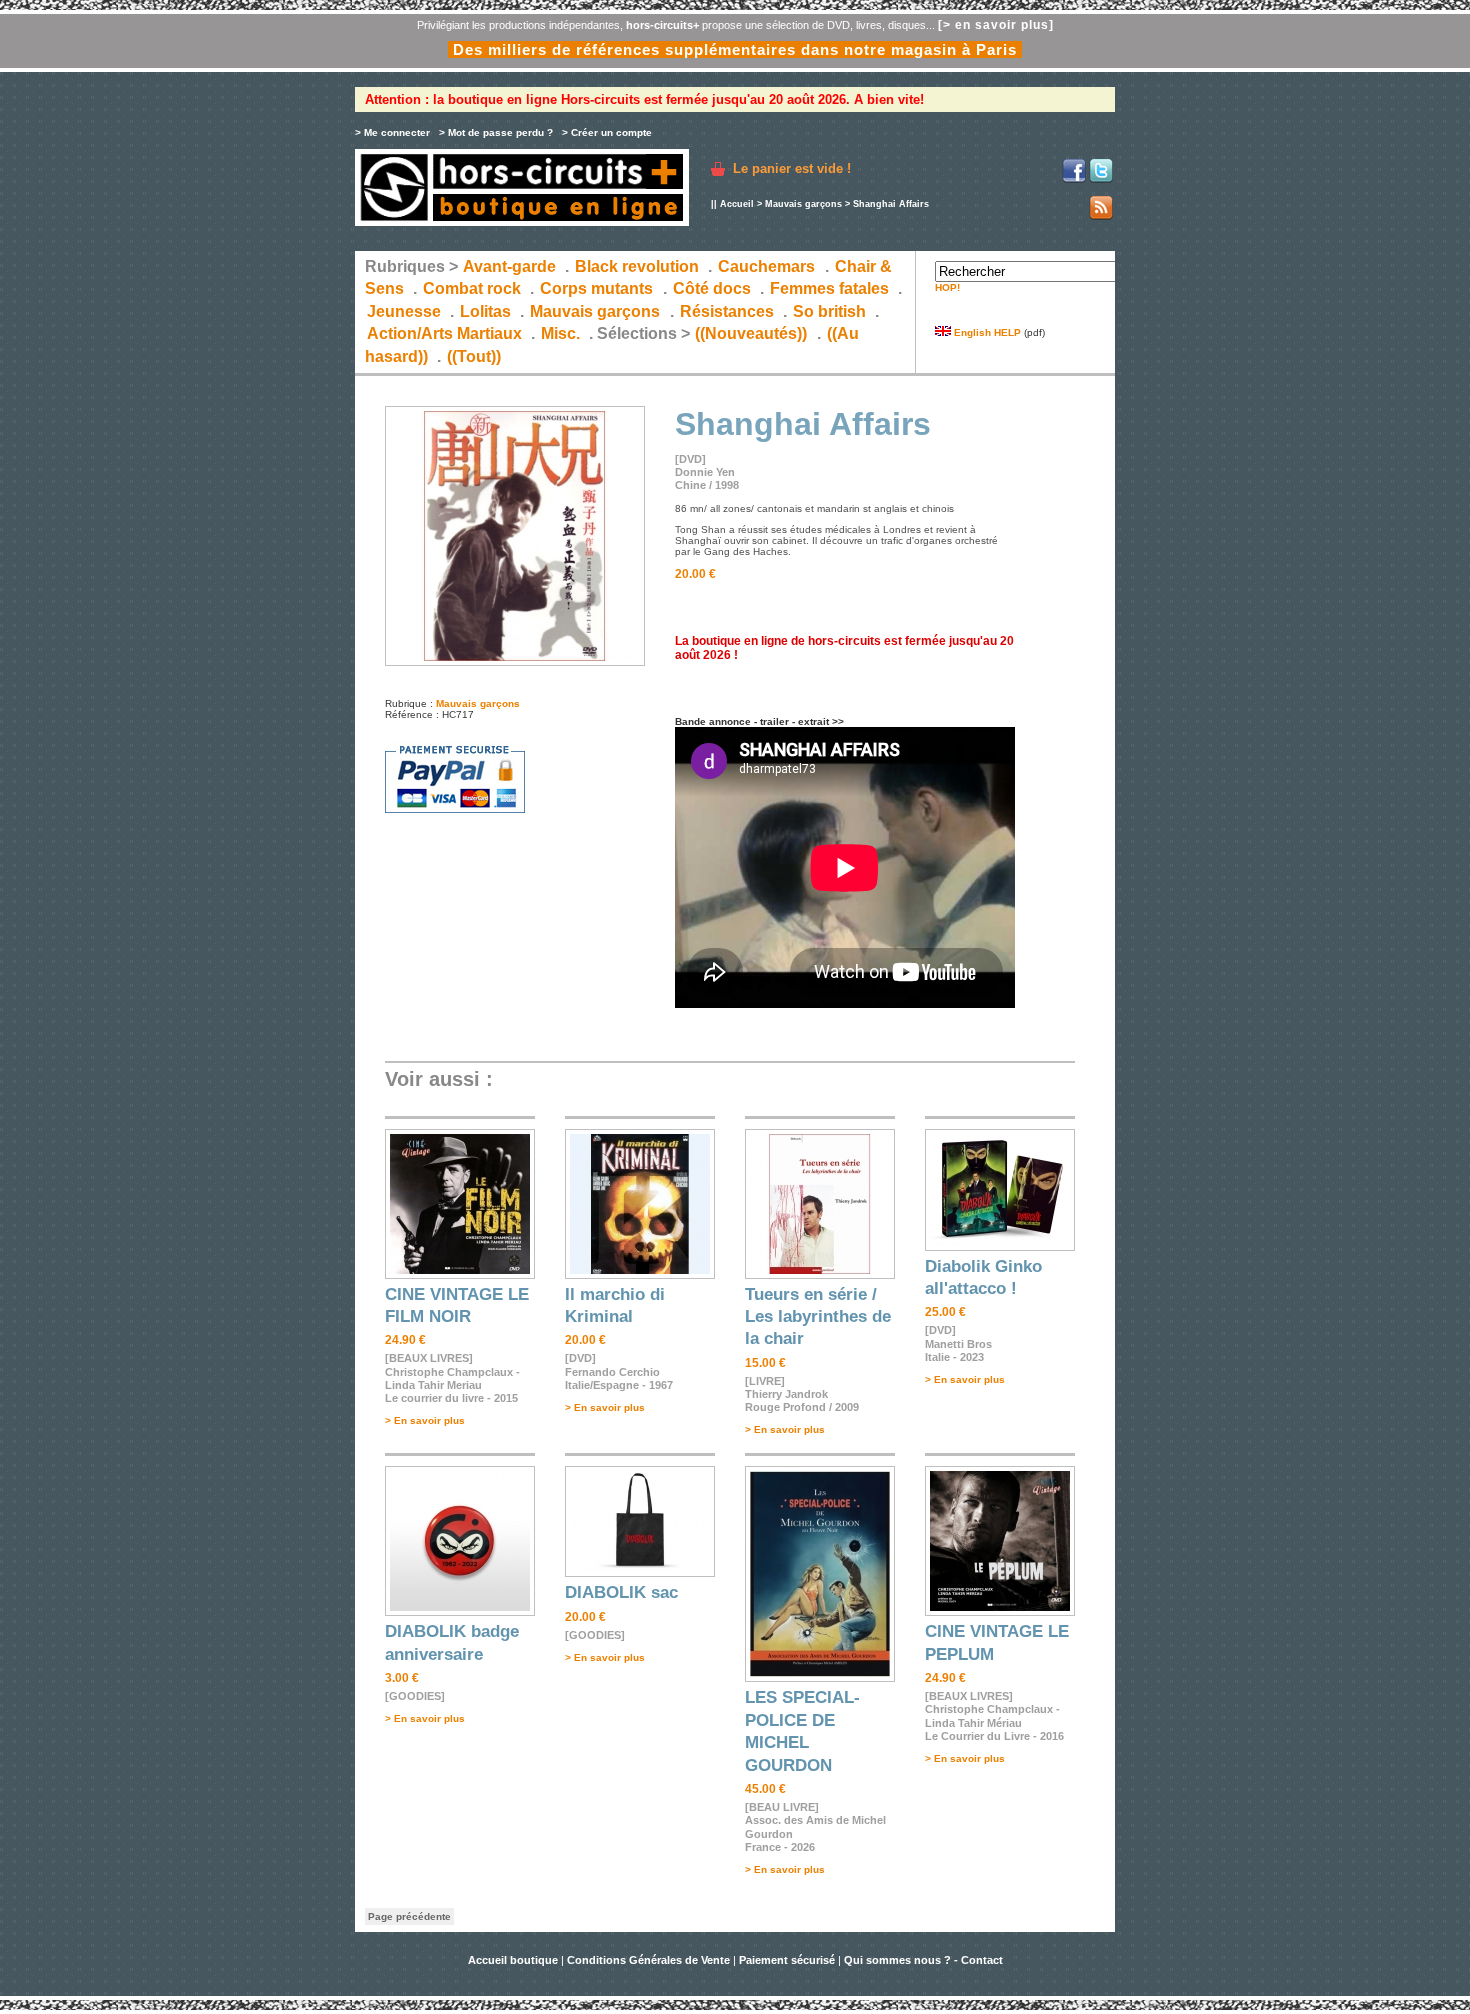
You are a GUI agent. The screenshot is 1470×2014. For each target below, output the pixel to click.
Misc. (560, 333)
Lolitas (485, 311)
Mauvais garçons (803, 204)
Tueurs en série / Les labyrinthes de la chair (818, 1317)
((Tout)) (474, 356)
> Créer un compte (607, 132)
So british (829, 311)
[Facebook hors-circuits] (1074, 179)
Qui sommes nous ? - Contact (923, 1960)
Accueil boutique (514, 1960)
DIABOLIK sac (621, 1592)
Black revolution (637, 266)
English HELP (986, 332)
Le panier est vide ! (792, 168)
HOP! (947, 287)
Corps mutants (598, 288)
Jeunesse (404, 311)
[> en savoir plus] (996, 25)
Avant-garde (509, 266)
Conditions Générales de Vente (648, 1960)
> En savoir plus (425, 1420)
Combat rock (472, 288)
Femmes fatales (829, 288)
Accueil (737, 204)
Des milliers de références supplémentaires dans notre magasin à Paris (735, 49)
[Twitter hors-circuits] (1101, 179)
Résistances (727, 311)
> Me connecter (392, 132)
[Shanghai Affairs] (515, 662)
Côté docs (712, 288)
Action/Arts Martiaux (444, 333)
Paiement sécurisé (787, 1960)
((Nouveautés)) (751, 333)
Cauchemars (766, 266)
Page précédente (409, 1916)
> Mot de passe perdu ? (496, 132)
